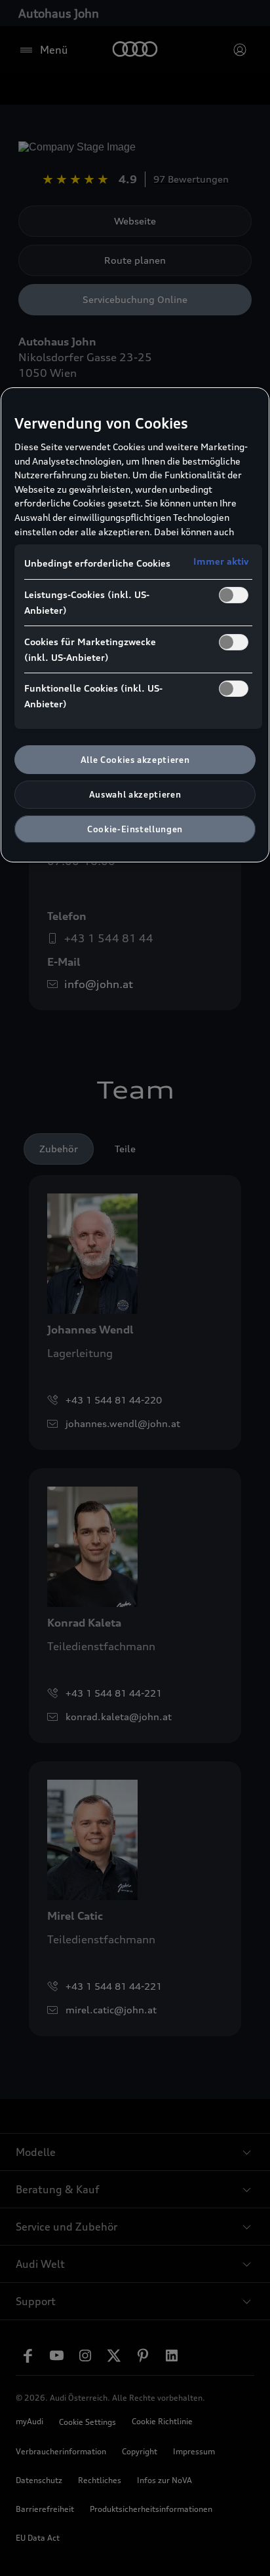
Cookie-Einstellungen (135, 829)
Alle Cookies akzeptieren (135, 760)
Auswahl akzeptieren (135, 794)
